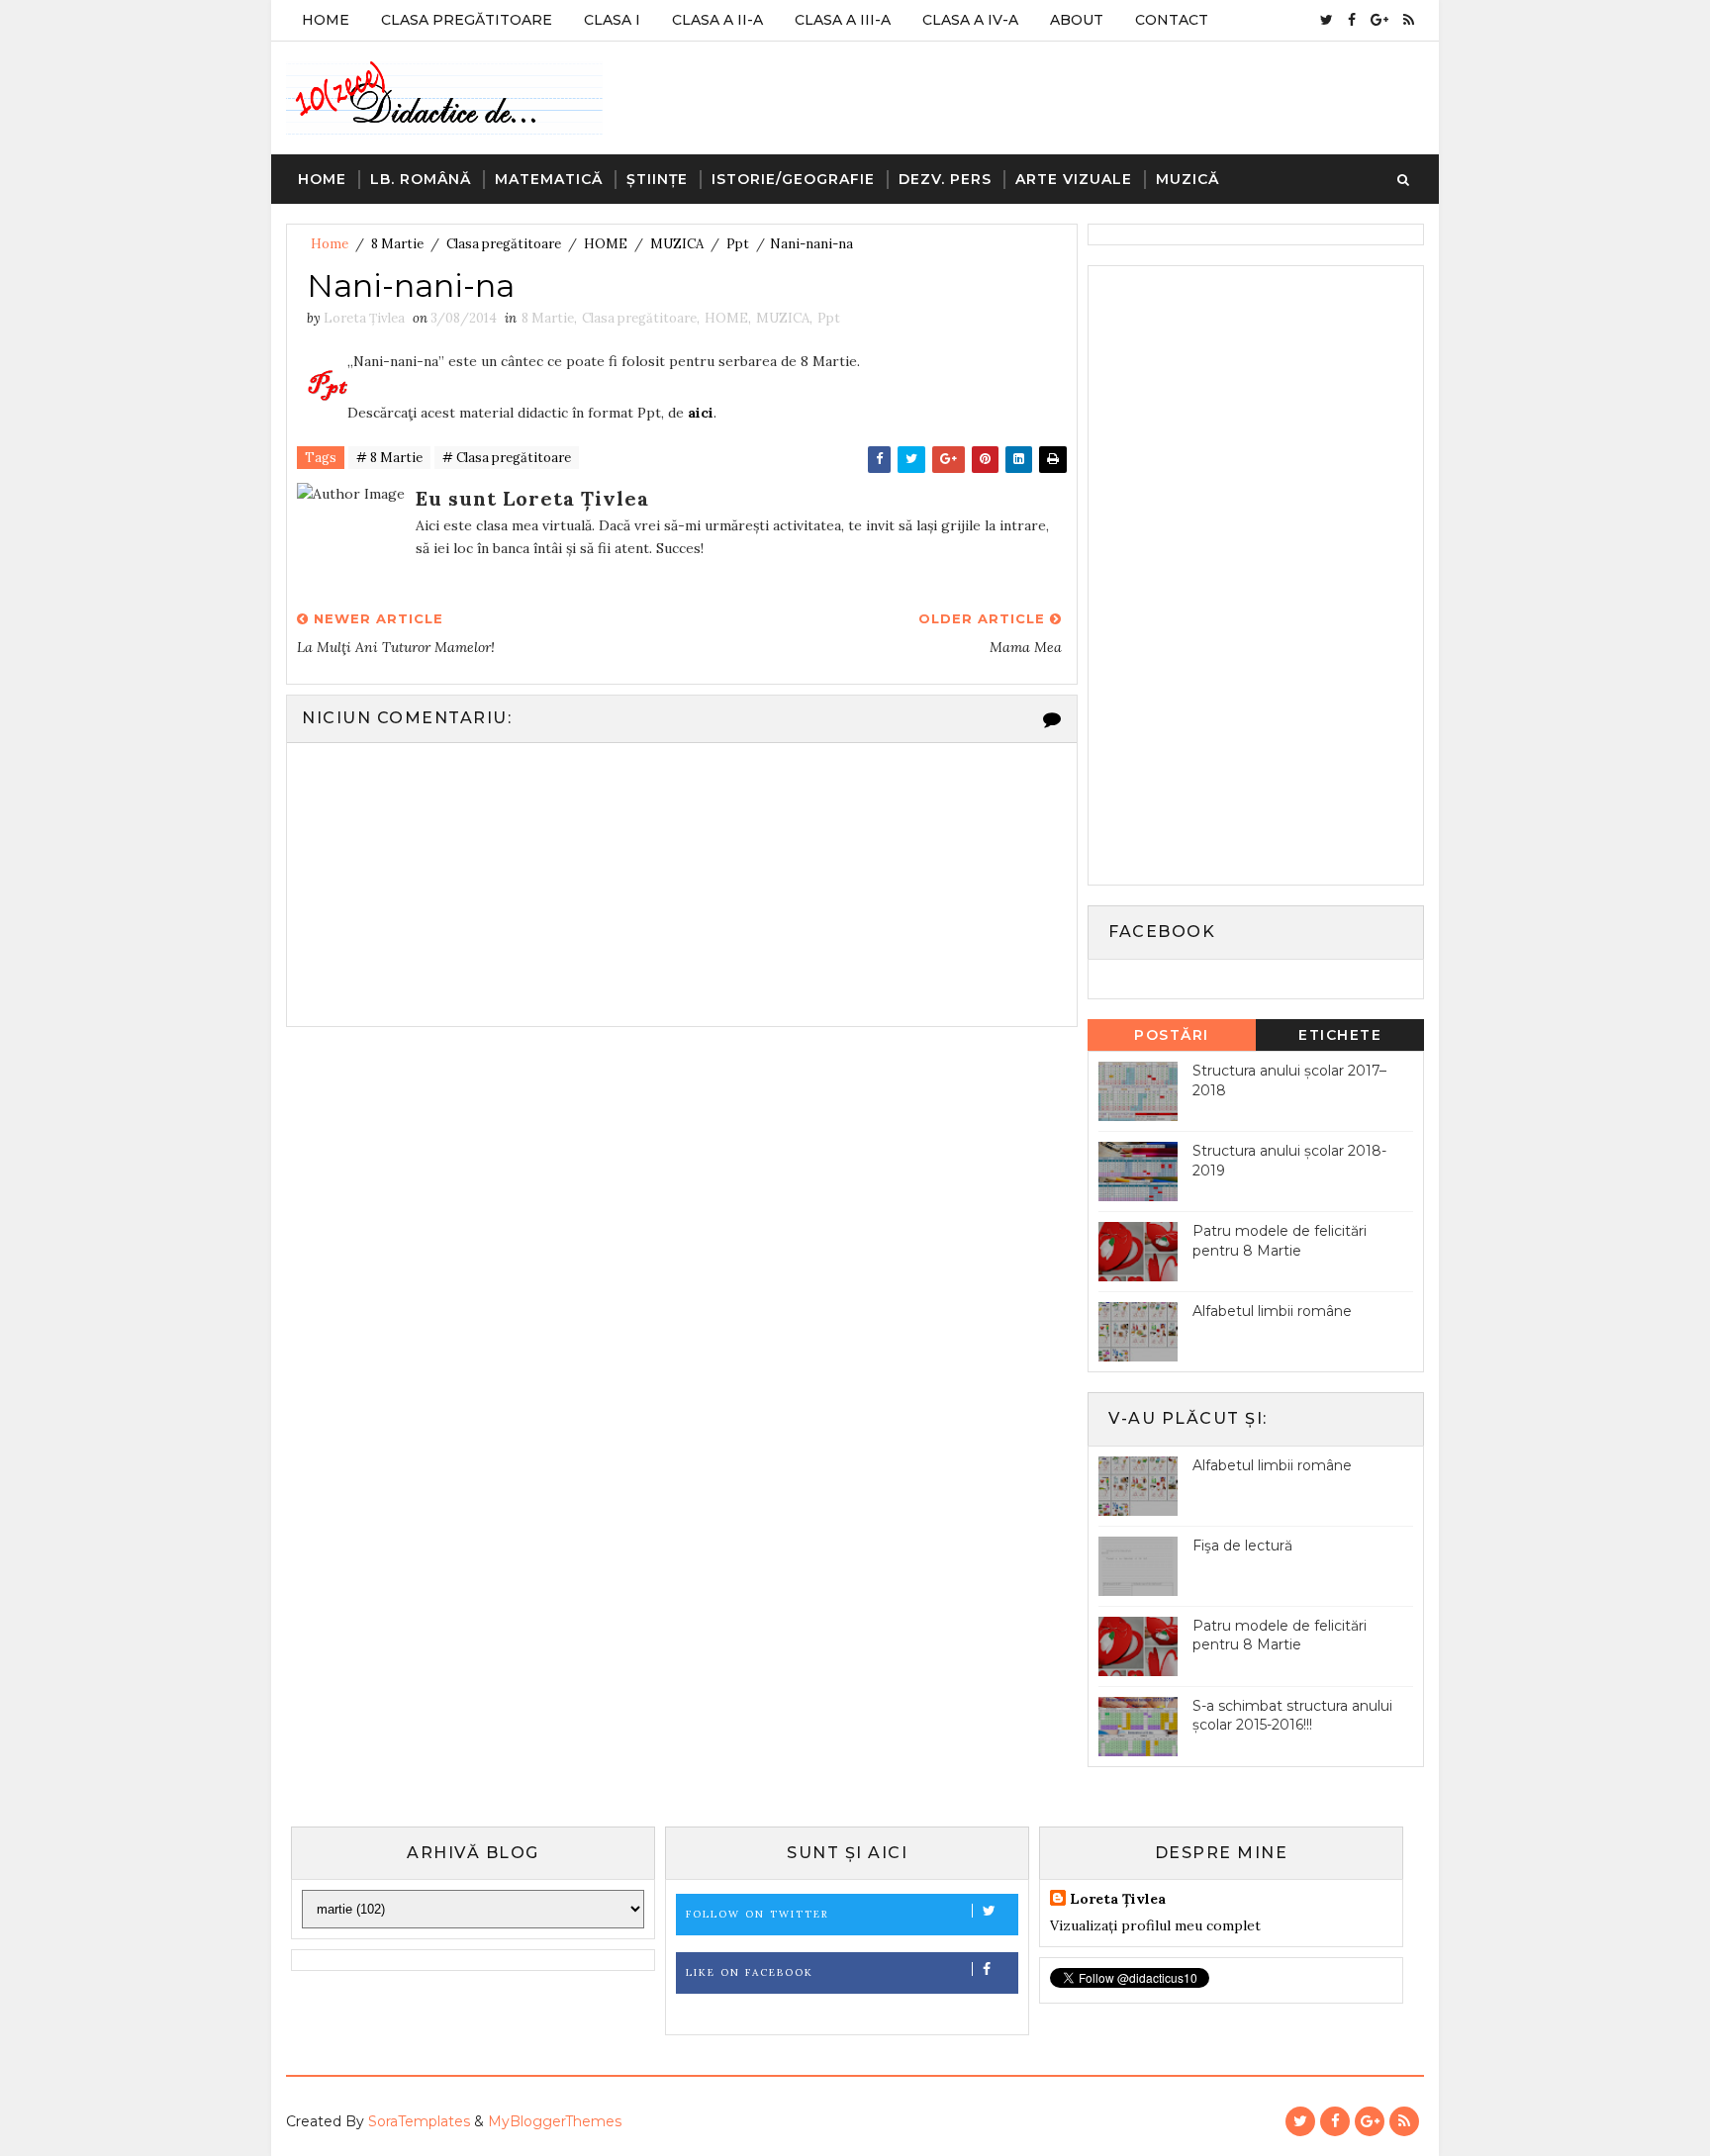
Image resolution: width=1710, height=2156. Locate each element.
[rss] (1409, 20)
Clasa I (612, 20)
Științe (657, 179)
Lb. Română (421, 179)
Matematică (549, 179)
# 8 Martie (389, 458)
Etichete (1340, 1035)
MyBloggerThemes (555, 2121)
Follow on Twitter (758, 1914)
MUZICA (677, 244)
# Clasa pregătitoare (507, 458)
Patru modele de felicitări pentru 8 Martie (1280, 1241)
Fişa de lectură (1242, 1546)
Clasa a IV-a (970, 20)
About (1077, 20)
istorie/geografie (793, 179)
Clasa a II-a (717, 20)
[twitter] (1327, 20)
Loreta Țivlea (1118, 1899)
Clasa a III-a (843, 20)
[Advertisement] (1247, 573)
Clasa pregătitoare (504, 244)
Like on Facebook (750, 1972)
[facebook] (1352, 20)
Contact (1172, 20)
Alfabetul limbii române (1272, 1311)
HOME (606, 244)
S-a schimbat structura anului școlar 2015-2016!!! (1292, 1716)
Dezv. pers (945, 179)
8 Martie (397, 244)
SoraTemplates (419, 2121)
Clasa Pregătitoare (467, 20)
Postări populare (1172, 1038)
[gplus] (1379, 20)
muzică (1187, 179)
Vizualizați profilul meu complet (1155, 1925)
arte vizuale (1074, 179)
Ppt (738, 244)
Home (326, 20)
